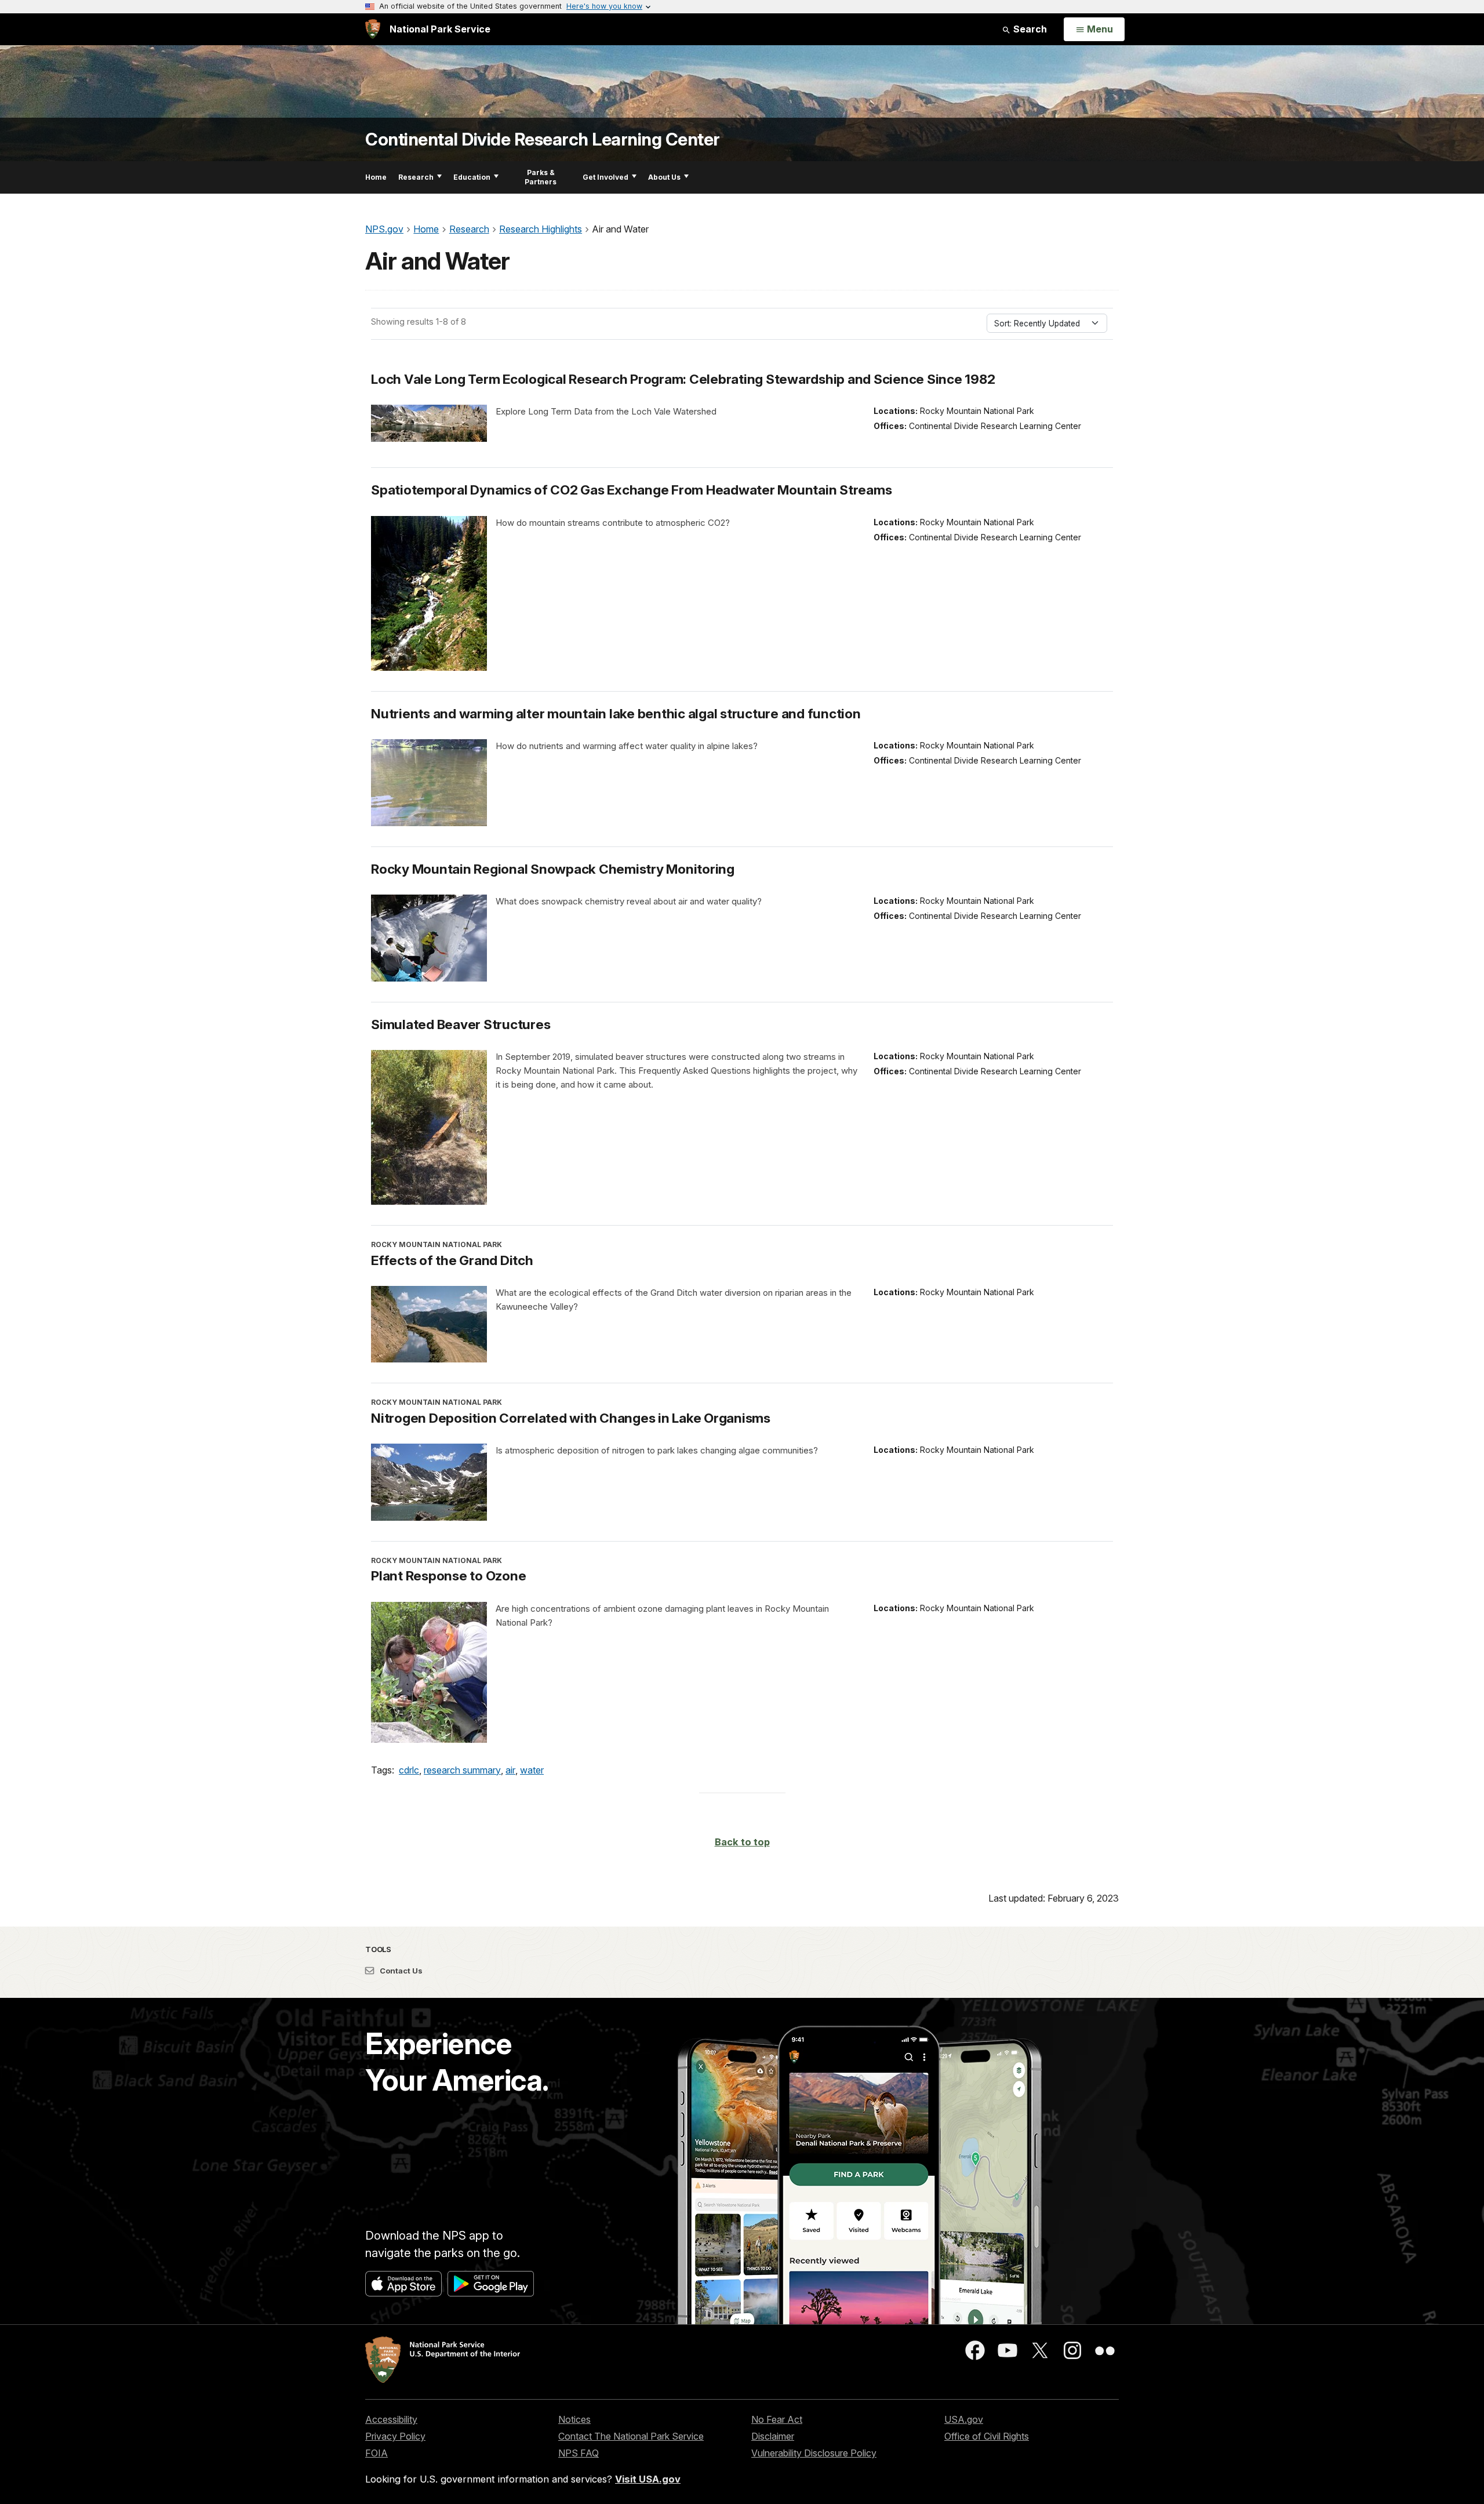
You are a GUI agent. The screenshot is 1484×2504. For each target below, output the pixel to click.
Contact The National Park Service (631, 2436)
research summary (462, 1770)
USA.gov (964, 2419)
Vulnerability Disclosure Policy (814, 2453)
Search (1029, 29)
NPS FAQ (579, 2453)
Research (416, 177)
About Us (664, 177)
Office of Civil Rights (987, 2436)
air (510, 1770)
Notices (574, 2419)
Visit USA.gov (648, 2479)
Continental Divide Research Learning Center (543, 139)
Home (376, 177)
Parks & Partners (541, 177)
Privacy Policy (395, 2436)
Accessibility (391, 2419)
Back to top (742, 1842)
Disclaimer (773, 2436)
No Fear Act (777, 2419)
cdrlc (409, 1770)
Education (472, 177)
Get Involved (605, 177)
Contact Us (400, 1971)
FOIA (377, 2453)
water (532, 1770)
